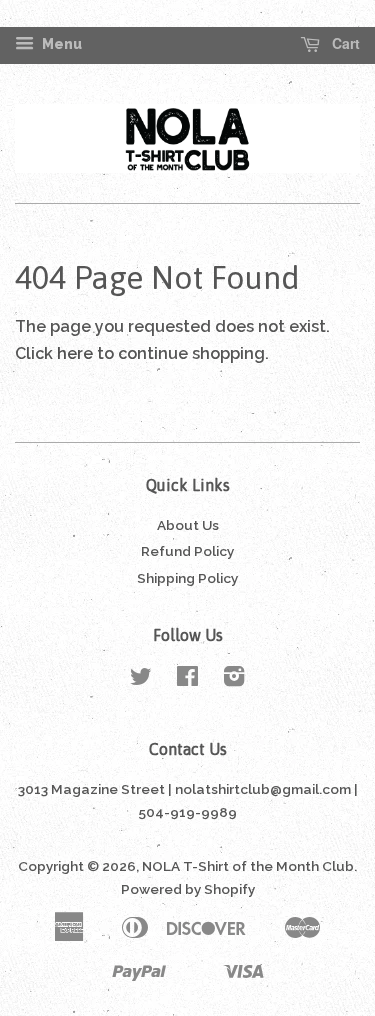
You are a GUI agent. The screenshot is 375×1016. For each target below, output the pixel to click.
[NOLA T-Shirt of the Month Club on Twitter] (141, 680)
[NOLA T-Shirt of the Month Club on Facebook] (187, 680)
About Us (188, 525)
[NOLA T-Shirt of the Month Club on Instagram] (234, 680)
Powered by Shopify (188, 889)
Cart (344, 44)
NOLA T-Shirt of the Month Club (248, 866)
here (75, 353)
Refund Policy (187, 551)
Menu (60, 44)
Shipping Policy (187, 578)
